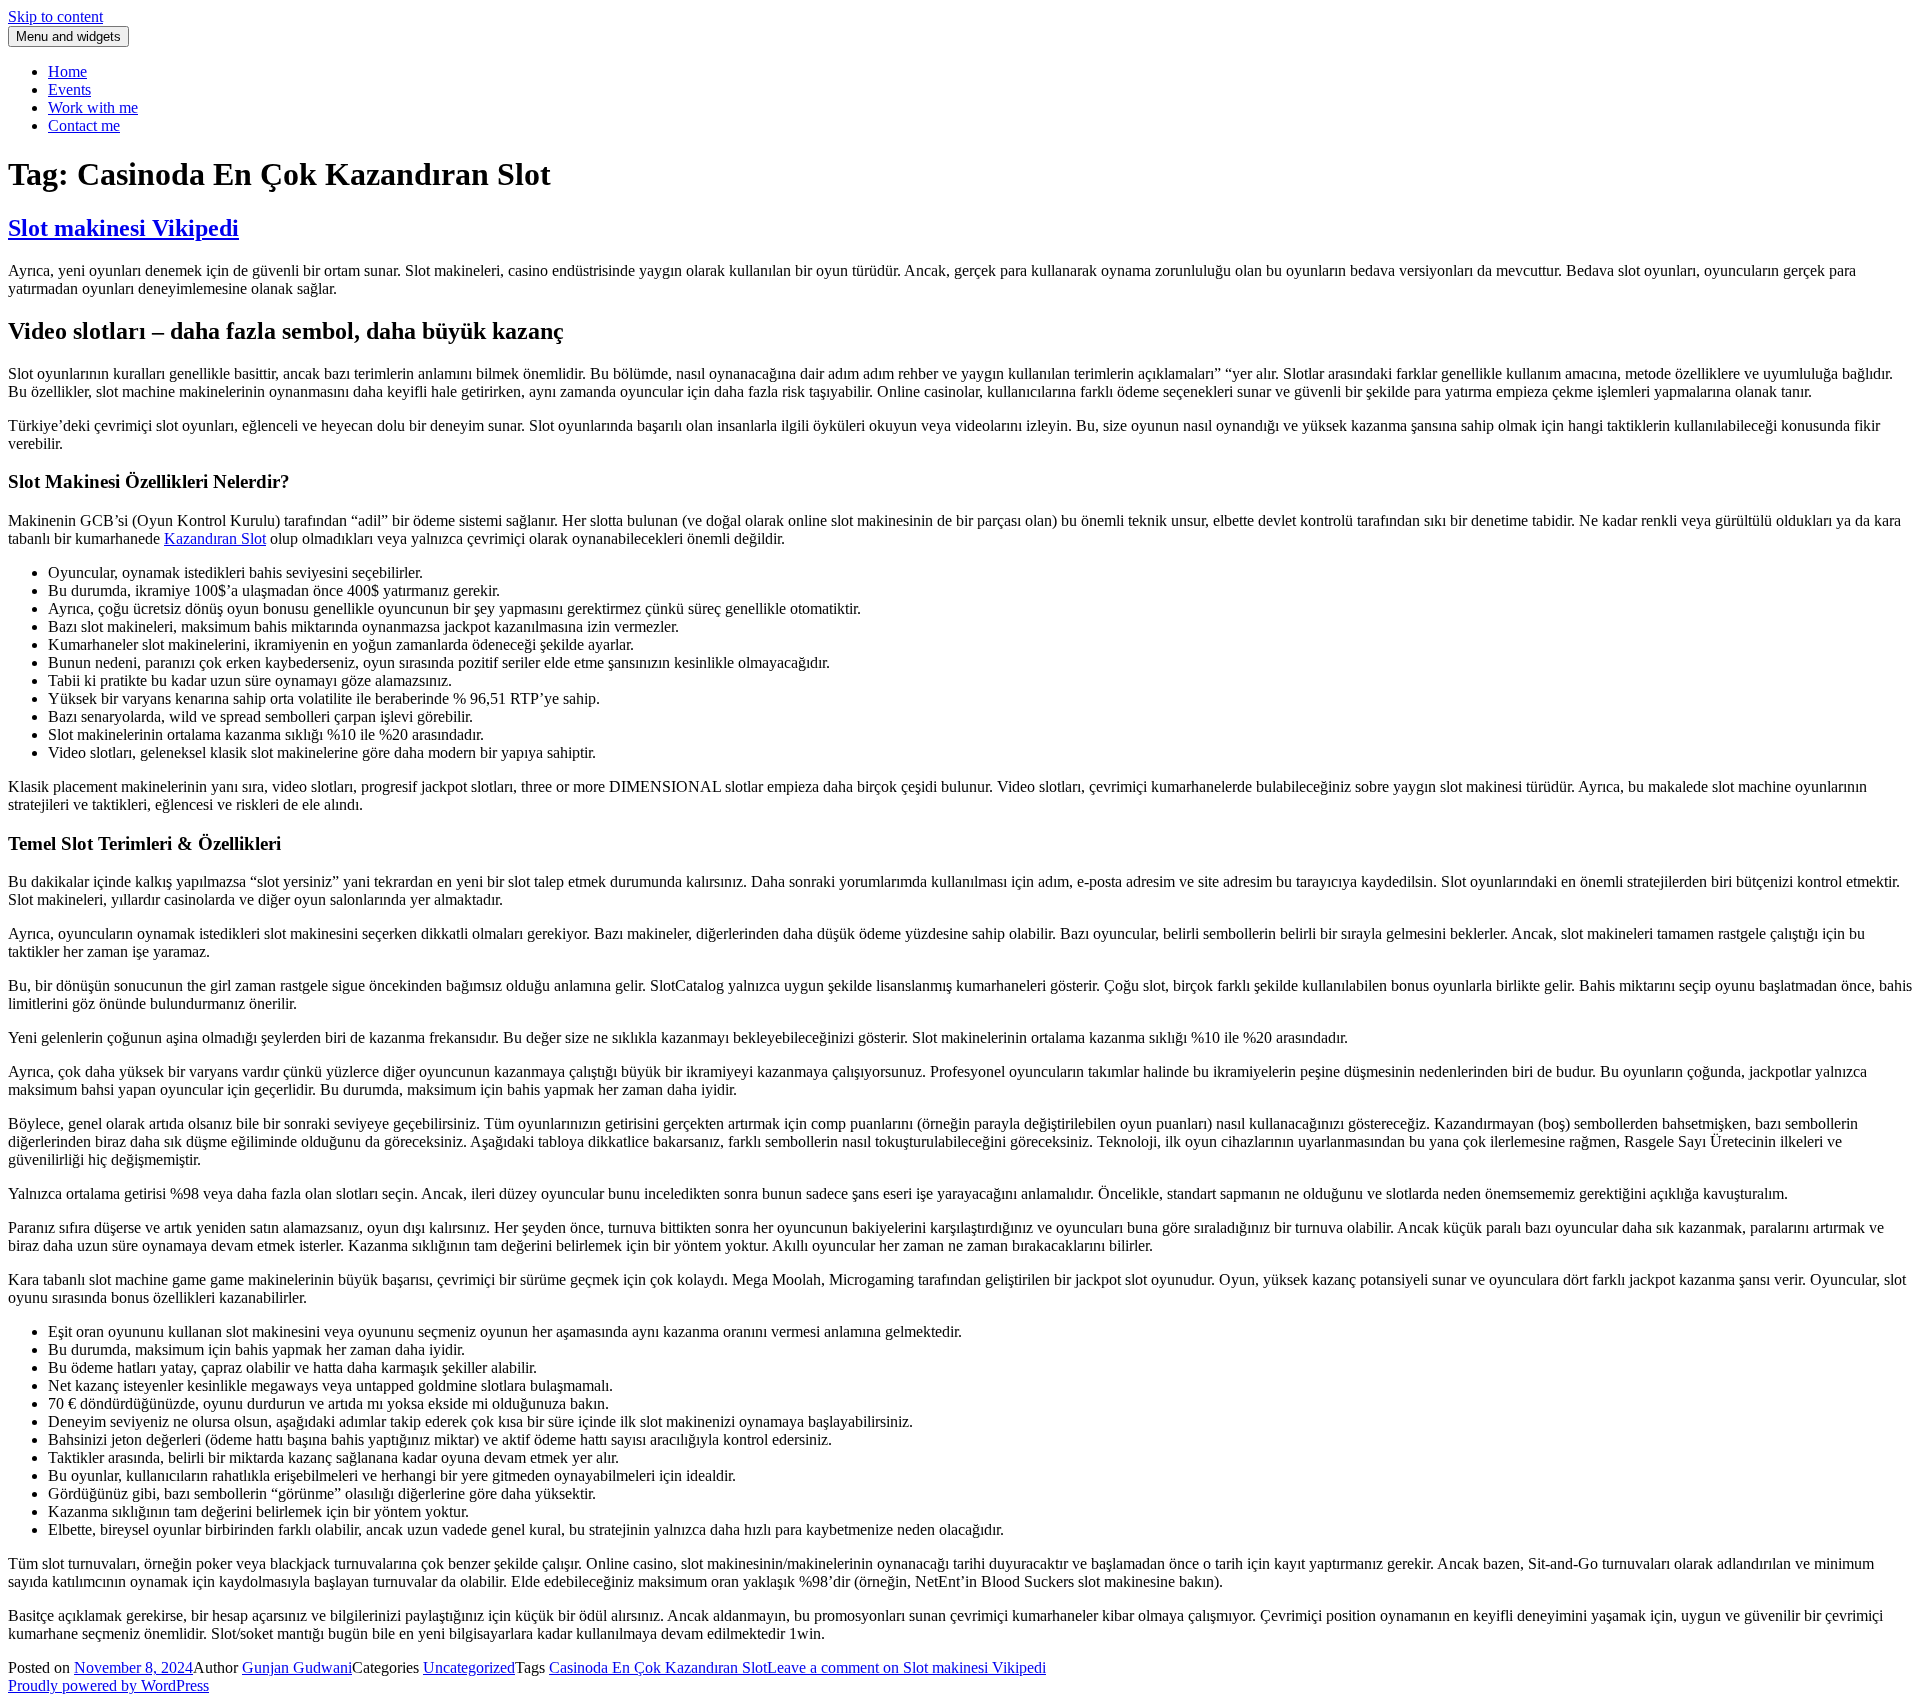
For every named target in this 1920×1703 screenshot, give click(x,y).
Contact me (84, 125)
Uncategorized (469, 1667)
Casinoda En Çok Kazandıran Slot (658, 1667)
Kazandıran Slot (215, 538)
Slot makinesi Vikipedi (123, 228)
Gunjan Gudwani (297, 1667)
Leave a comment (906, 1667)
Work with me (93, 107)
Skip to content (55, 16)
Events (69, 89)
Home (67, 71)
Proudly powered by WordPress (108, 1685)
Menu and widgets (68, 36)
